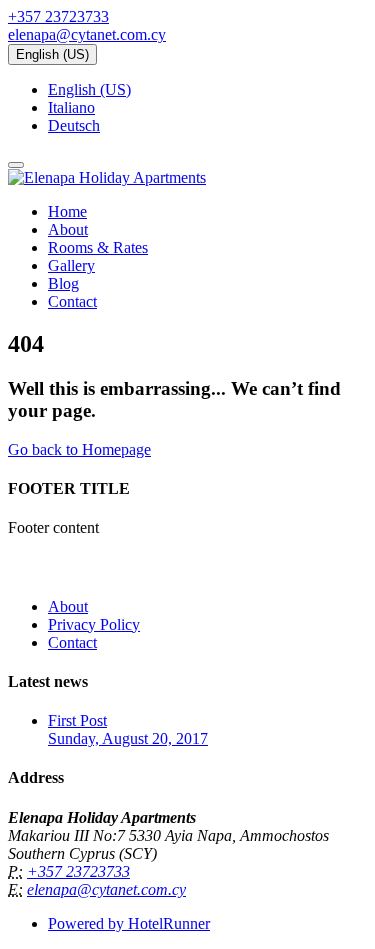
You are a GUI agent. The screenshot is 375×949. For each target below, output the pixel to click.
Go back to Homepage (79, 449)
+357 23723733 (58, 16)
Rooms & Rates (98, 247)
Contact (72, 301)
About (68, 229)
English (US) (52, 54)
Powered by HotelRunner (129, 923)
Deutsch (74, 125)
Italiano (71, 107)
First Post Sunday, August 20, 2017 (128, 729)
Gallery (71, 265)
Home (67, 211)
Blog (63, 283)
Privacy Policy (94, 624)
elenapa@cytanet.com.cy (87, 34)
